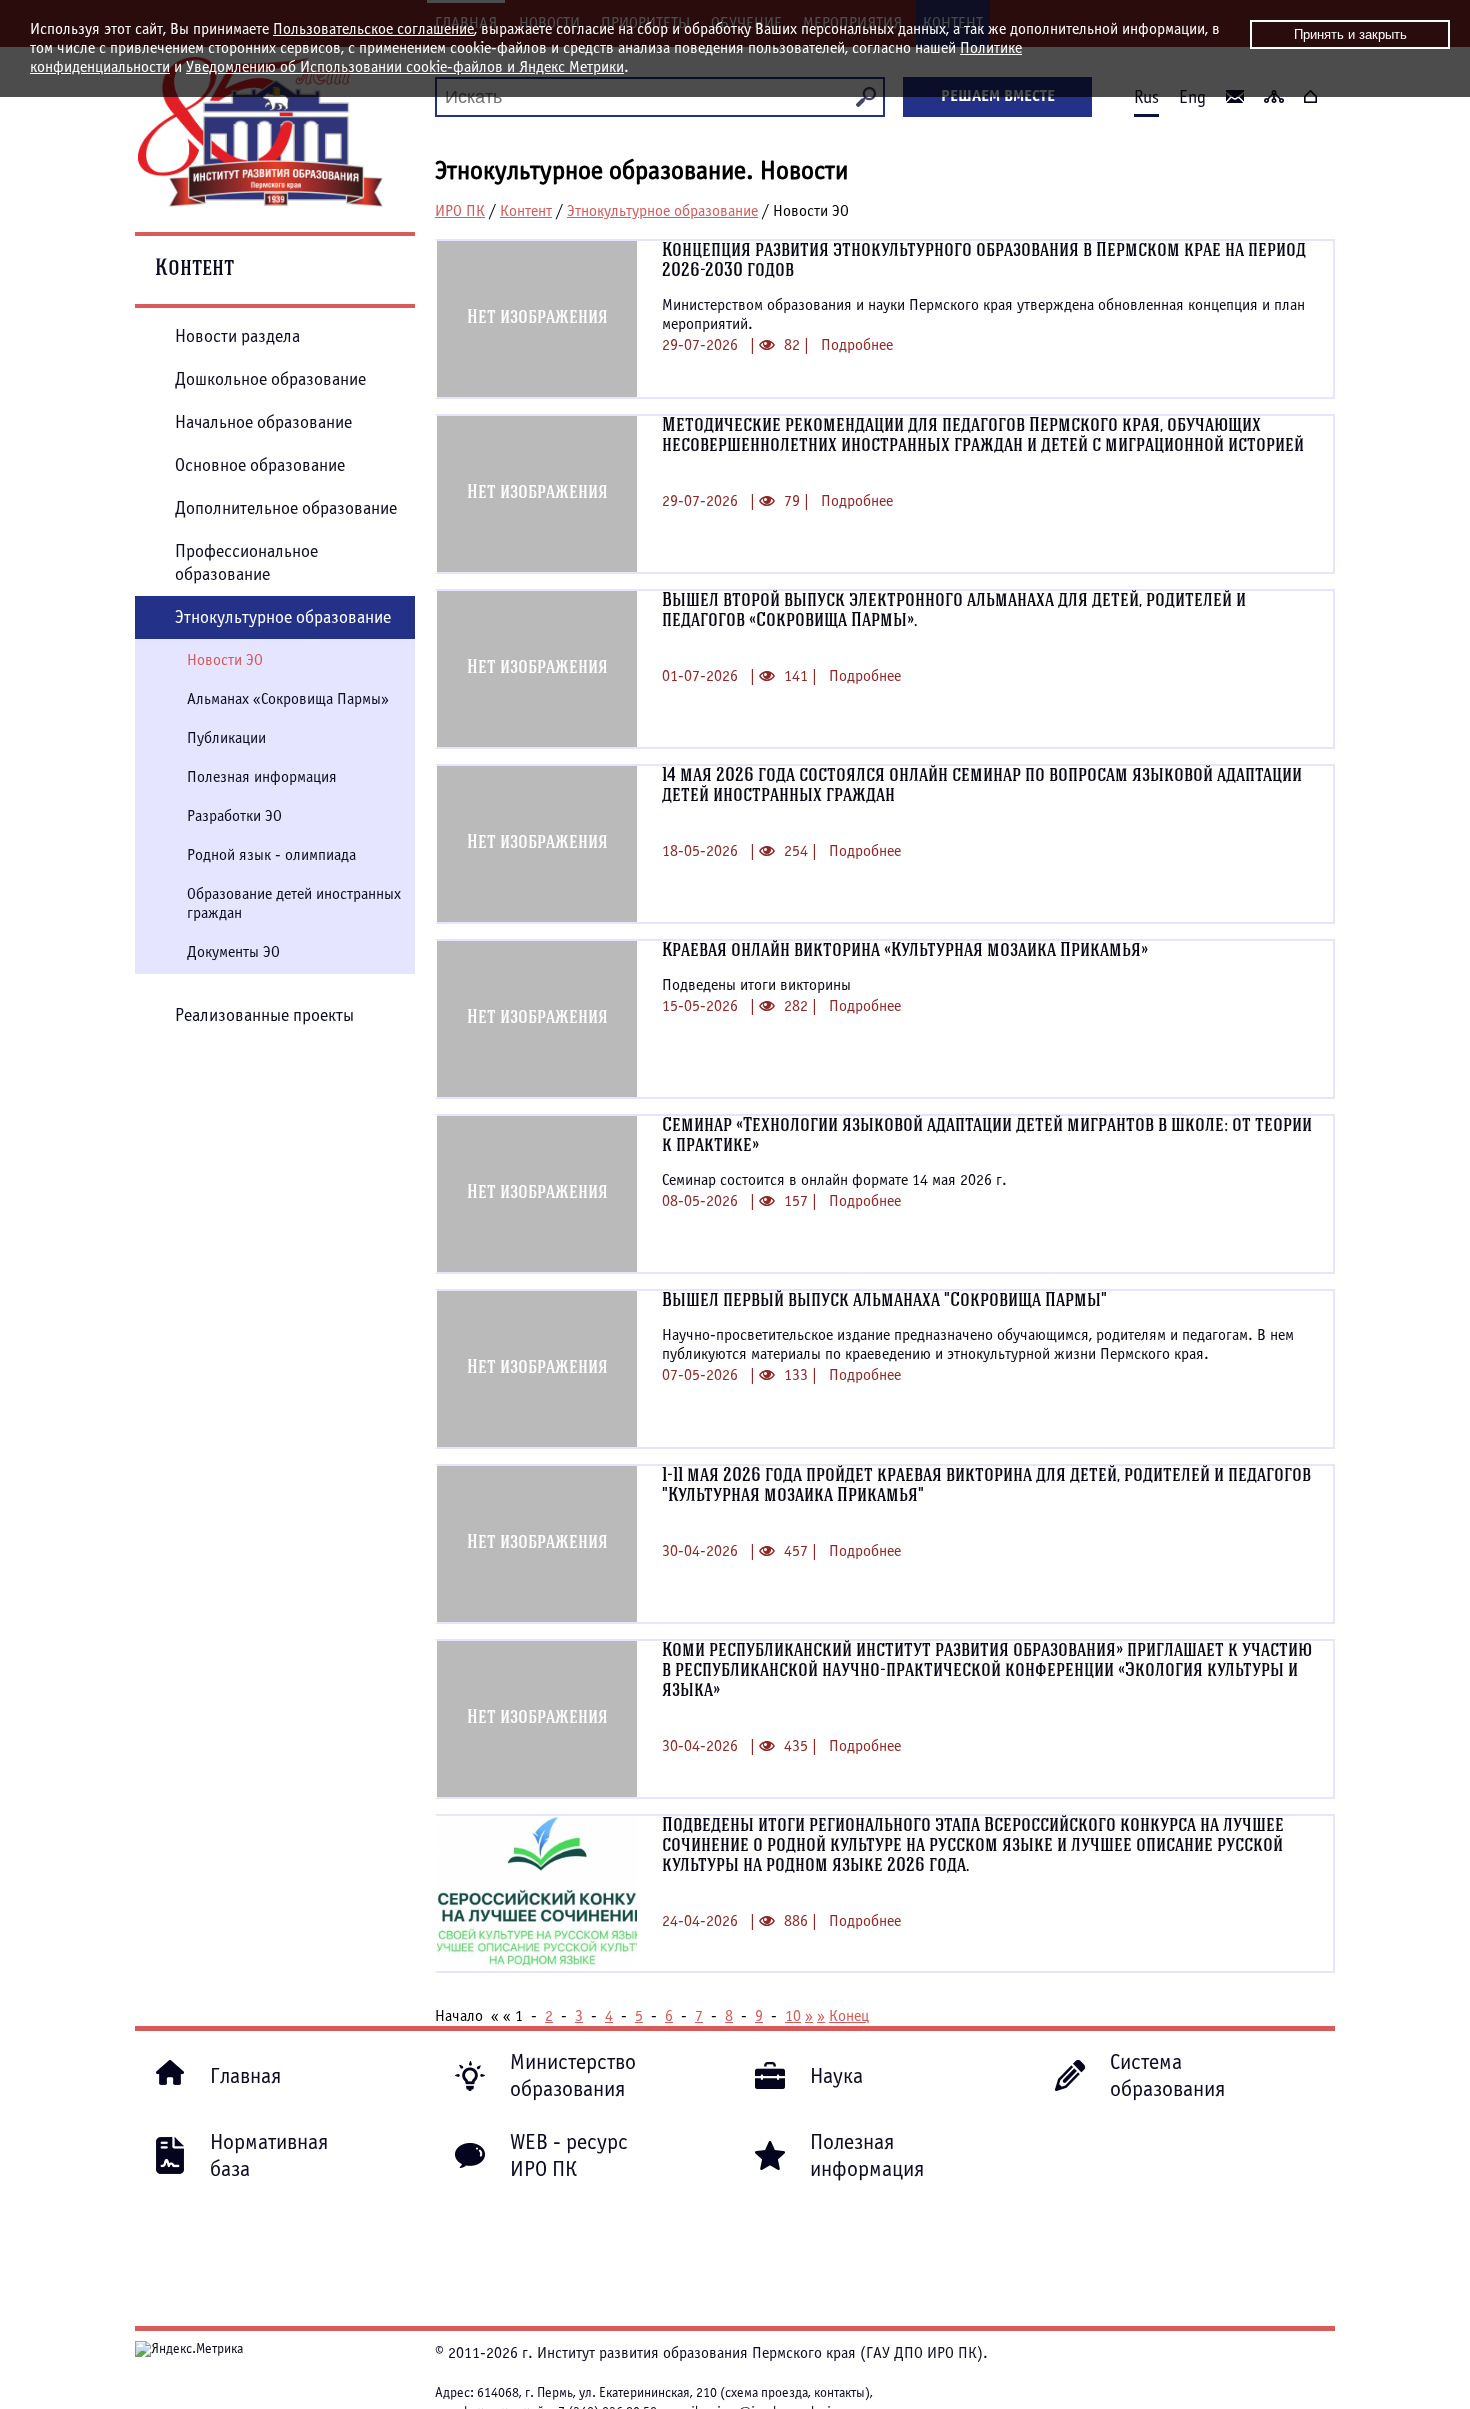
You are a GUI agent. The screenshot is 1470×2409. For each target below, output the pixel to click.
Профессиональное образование (246, 563)
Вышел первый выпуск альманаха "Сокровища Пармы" (884, 1301)
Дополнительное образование (286, 508)
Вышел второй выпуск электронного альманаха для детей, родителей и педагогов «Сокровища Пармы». (954, 611)
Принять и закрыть (1350, 34)
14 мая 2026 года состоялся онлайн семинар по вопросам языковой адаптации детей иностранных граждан (982, 786)
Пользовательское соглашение (373, 29)
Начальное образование (263, 422)
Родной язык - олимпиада (271, 855)
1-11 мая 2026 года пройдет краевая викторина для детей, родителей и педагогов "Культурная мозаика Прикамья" (986, 1486)
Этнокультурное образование (662, 211)
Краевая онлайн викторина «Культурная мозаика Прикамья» (905, 951)
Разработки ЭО (234, 816)
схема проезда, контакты (795, 2393)
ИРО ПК (460, 211)
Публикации (226, 738)
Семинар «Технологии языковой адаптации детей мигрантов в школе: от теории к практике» (987, 1136)
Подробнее (857, 345)
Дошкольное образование (270, 379)
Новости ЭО (225, 660)
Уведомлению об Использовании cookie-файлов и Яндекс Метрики (405, 67)
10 (793, 2016)
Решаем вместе (998, 96)
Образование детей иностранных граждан (294, 903)
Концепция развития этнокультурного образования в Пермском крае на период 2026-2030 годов (984, 261)
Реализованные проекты (264, 1015)
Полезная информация (262, 777)
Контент (526, 211)
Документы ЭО (233, 952)
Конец (849, 2016)
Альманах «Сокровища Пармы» (288, 699)
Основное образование (260, 465)
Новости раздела (237, 336)
